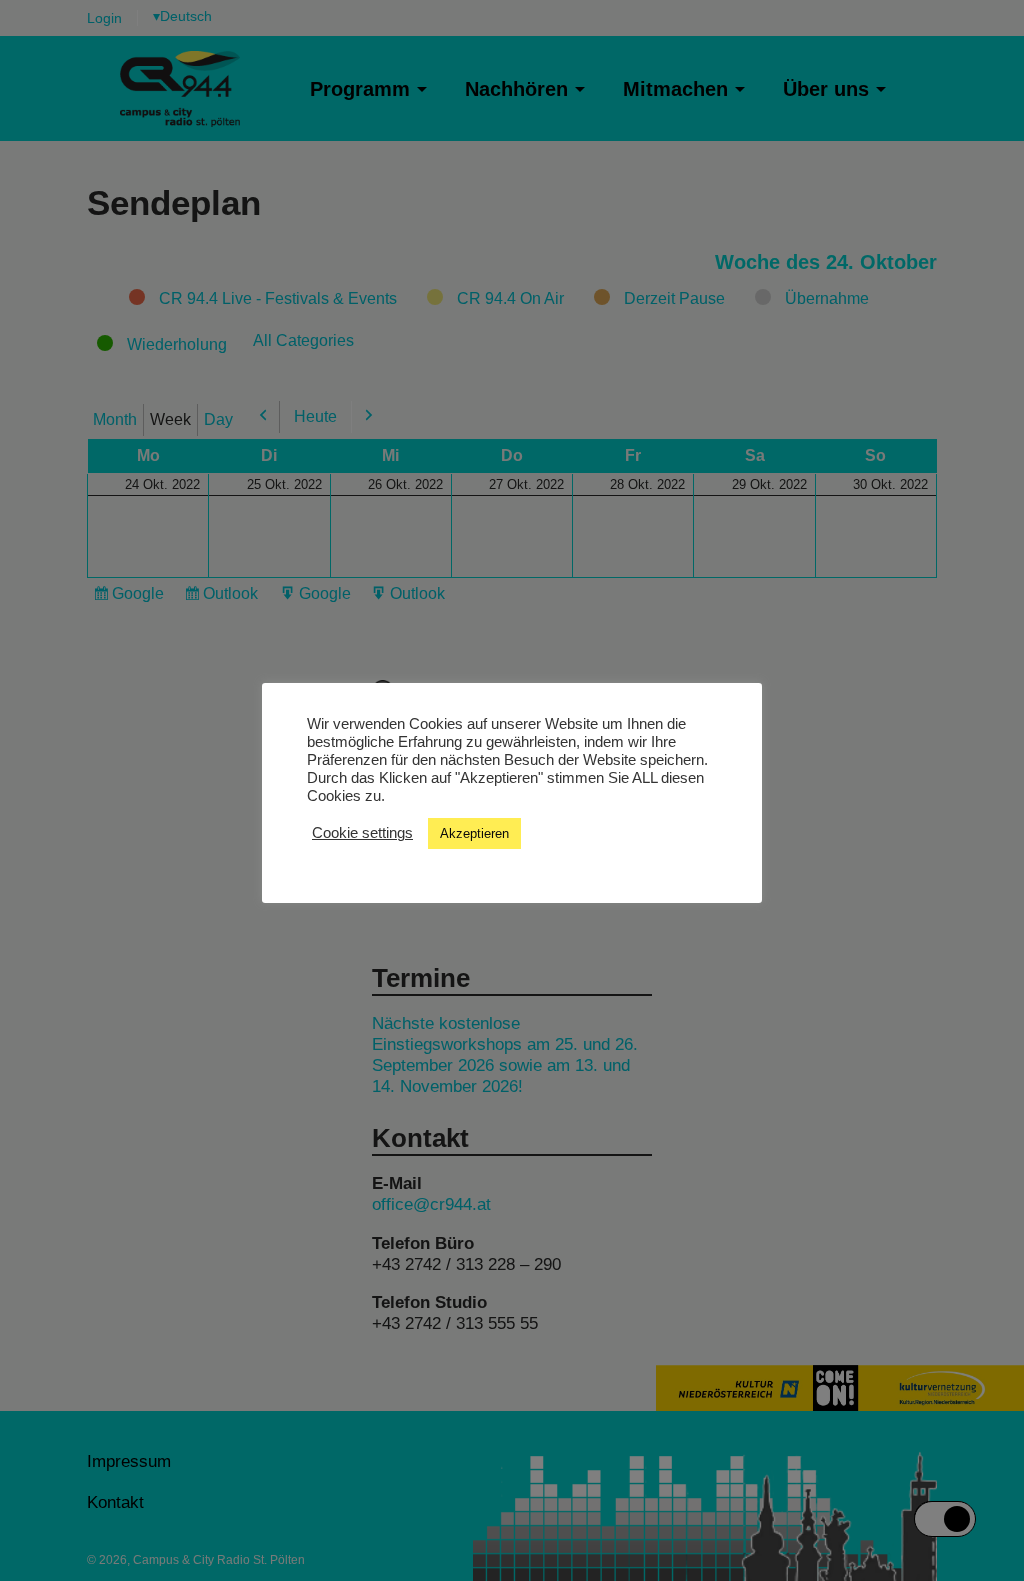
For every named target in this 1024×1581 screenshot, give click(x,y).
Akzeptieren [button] (474, 833)
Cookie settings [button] (362, 833)
